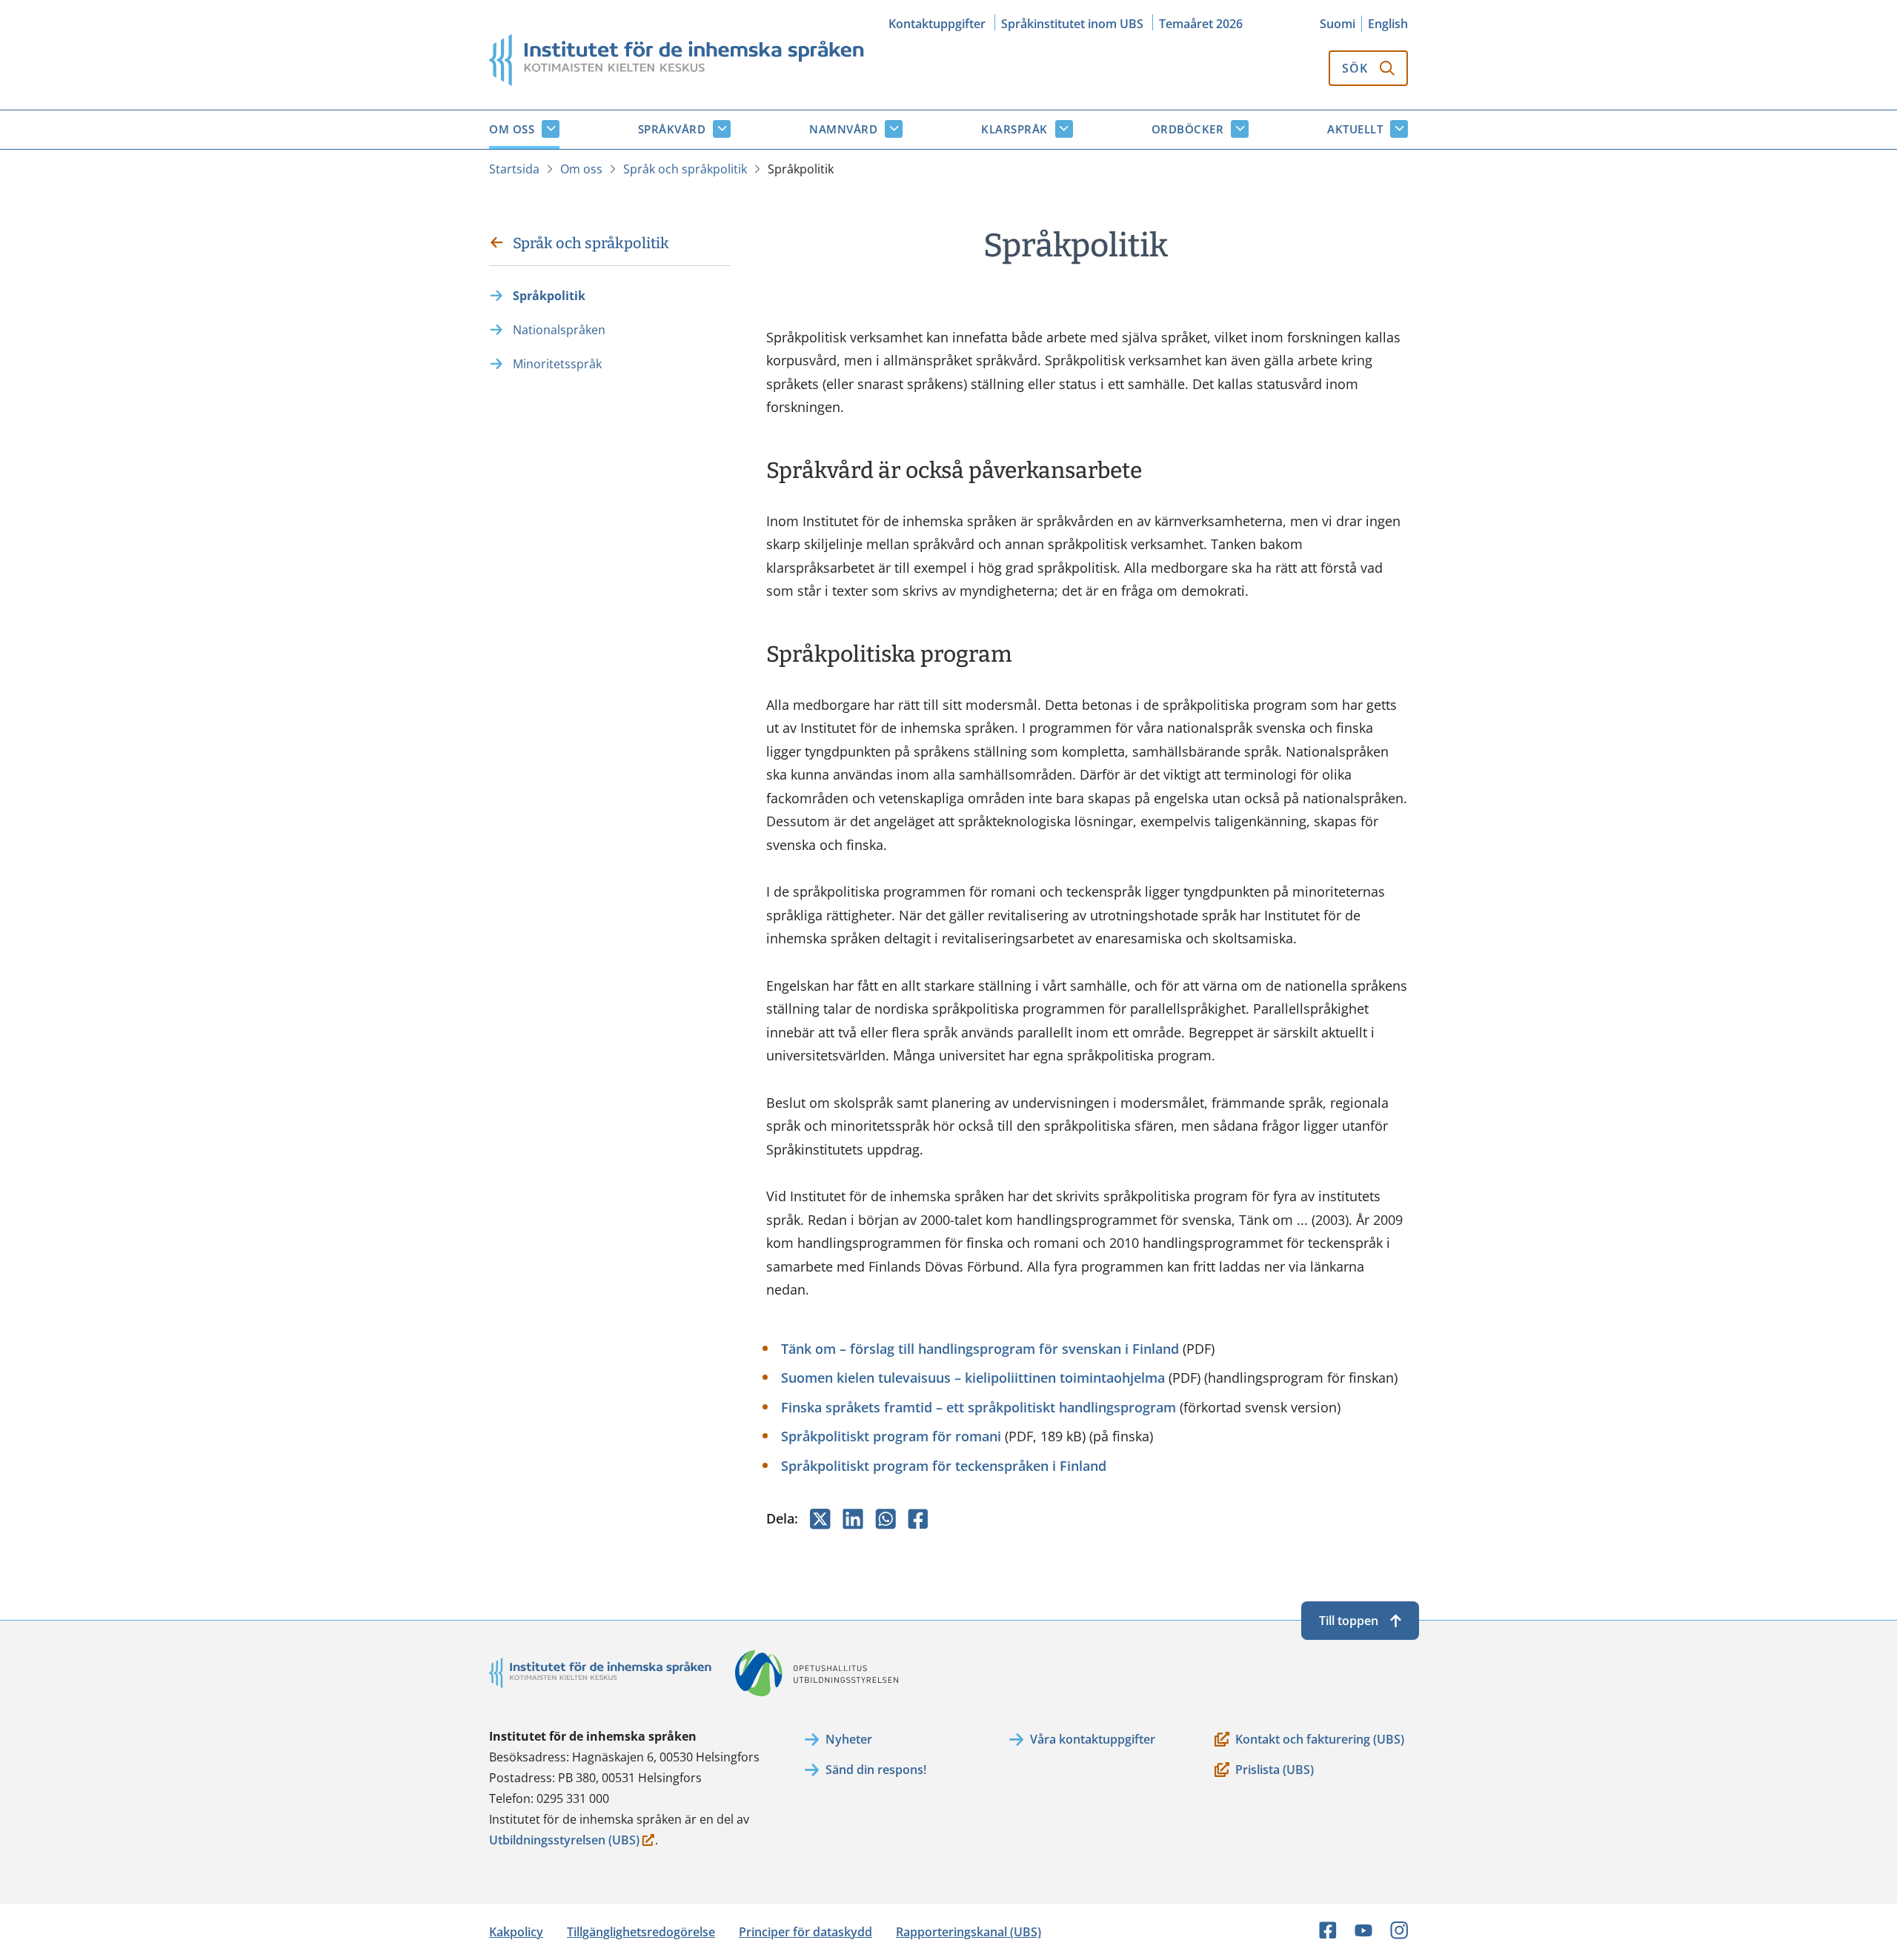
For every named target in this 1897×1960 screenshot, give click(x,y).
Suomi (1338, 24)
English (1388, 24)
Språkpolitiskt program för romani (891, 1436)
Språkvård (672, 129)
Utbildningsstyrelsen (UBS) (564, 1841)
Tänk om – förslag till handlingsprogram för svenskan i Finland (980, 1349)
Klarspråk (1014, 129)
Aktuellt (1355, 129)
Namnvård (843, 129)
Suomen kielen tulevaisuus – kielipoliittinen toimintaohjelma (973, 1378)
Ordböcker (1188, 129)
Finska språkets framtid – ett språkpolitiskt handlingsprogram (979, 1407)
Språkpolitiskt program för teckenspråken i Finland (944, 1466)
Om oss (512, 129)
